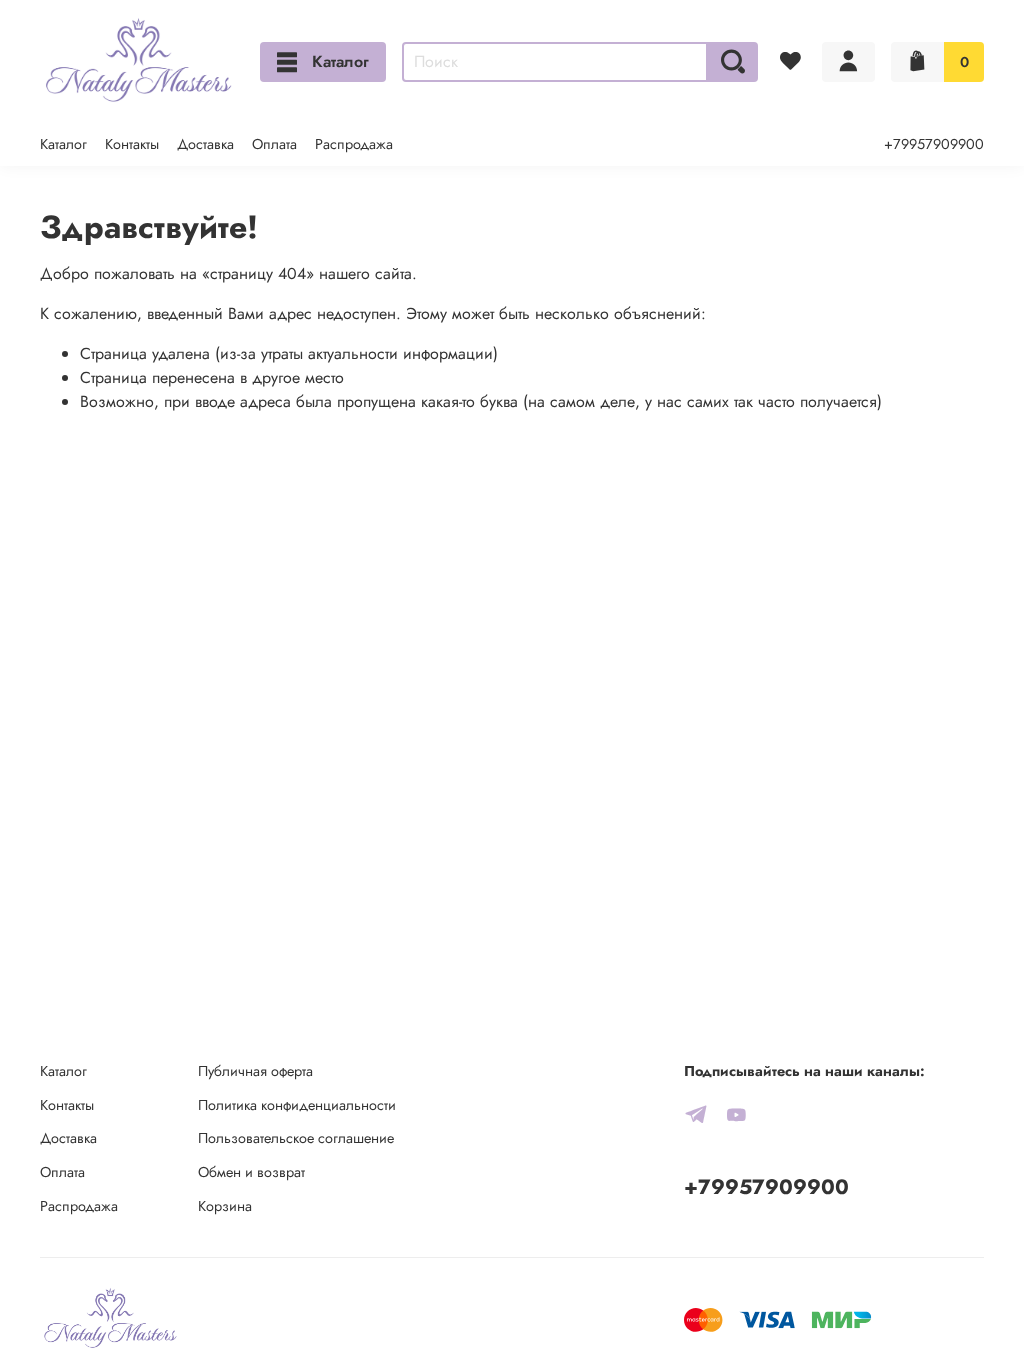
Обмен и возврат (251, 1172)
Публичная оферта (255, 1071)
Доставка (205, 144)
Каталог (340, 61)
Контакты (132, 144)
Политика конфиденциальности (297, 1105)
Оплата (274, 144)
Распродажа (354, 144)
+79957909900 (934, 144)
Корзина (225, 1206)
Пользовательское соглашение (296, 1138)
